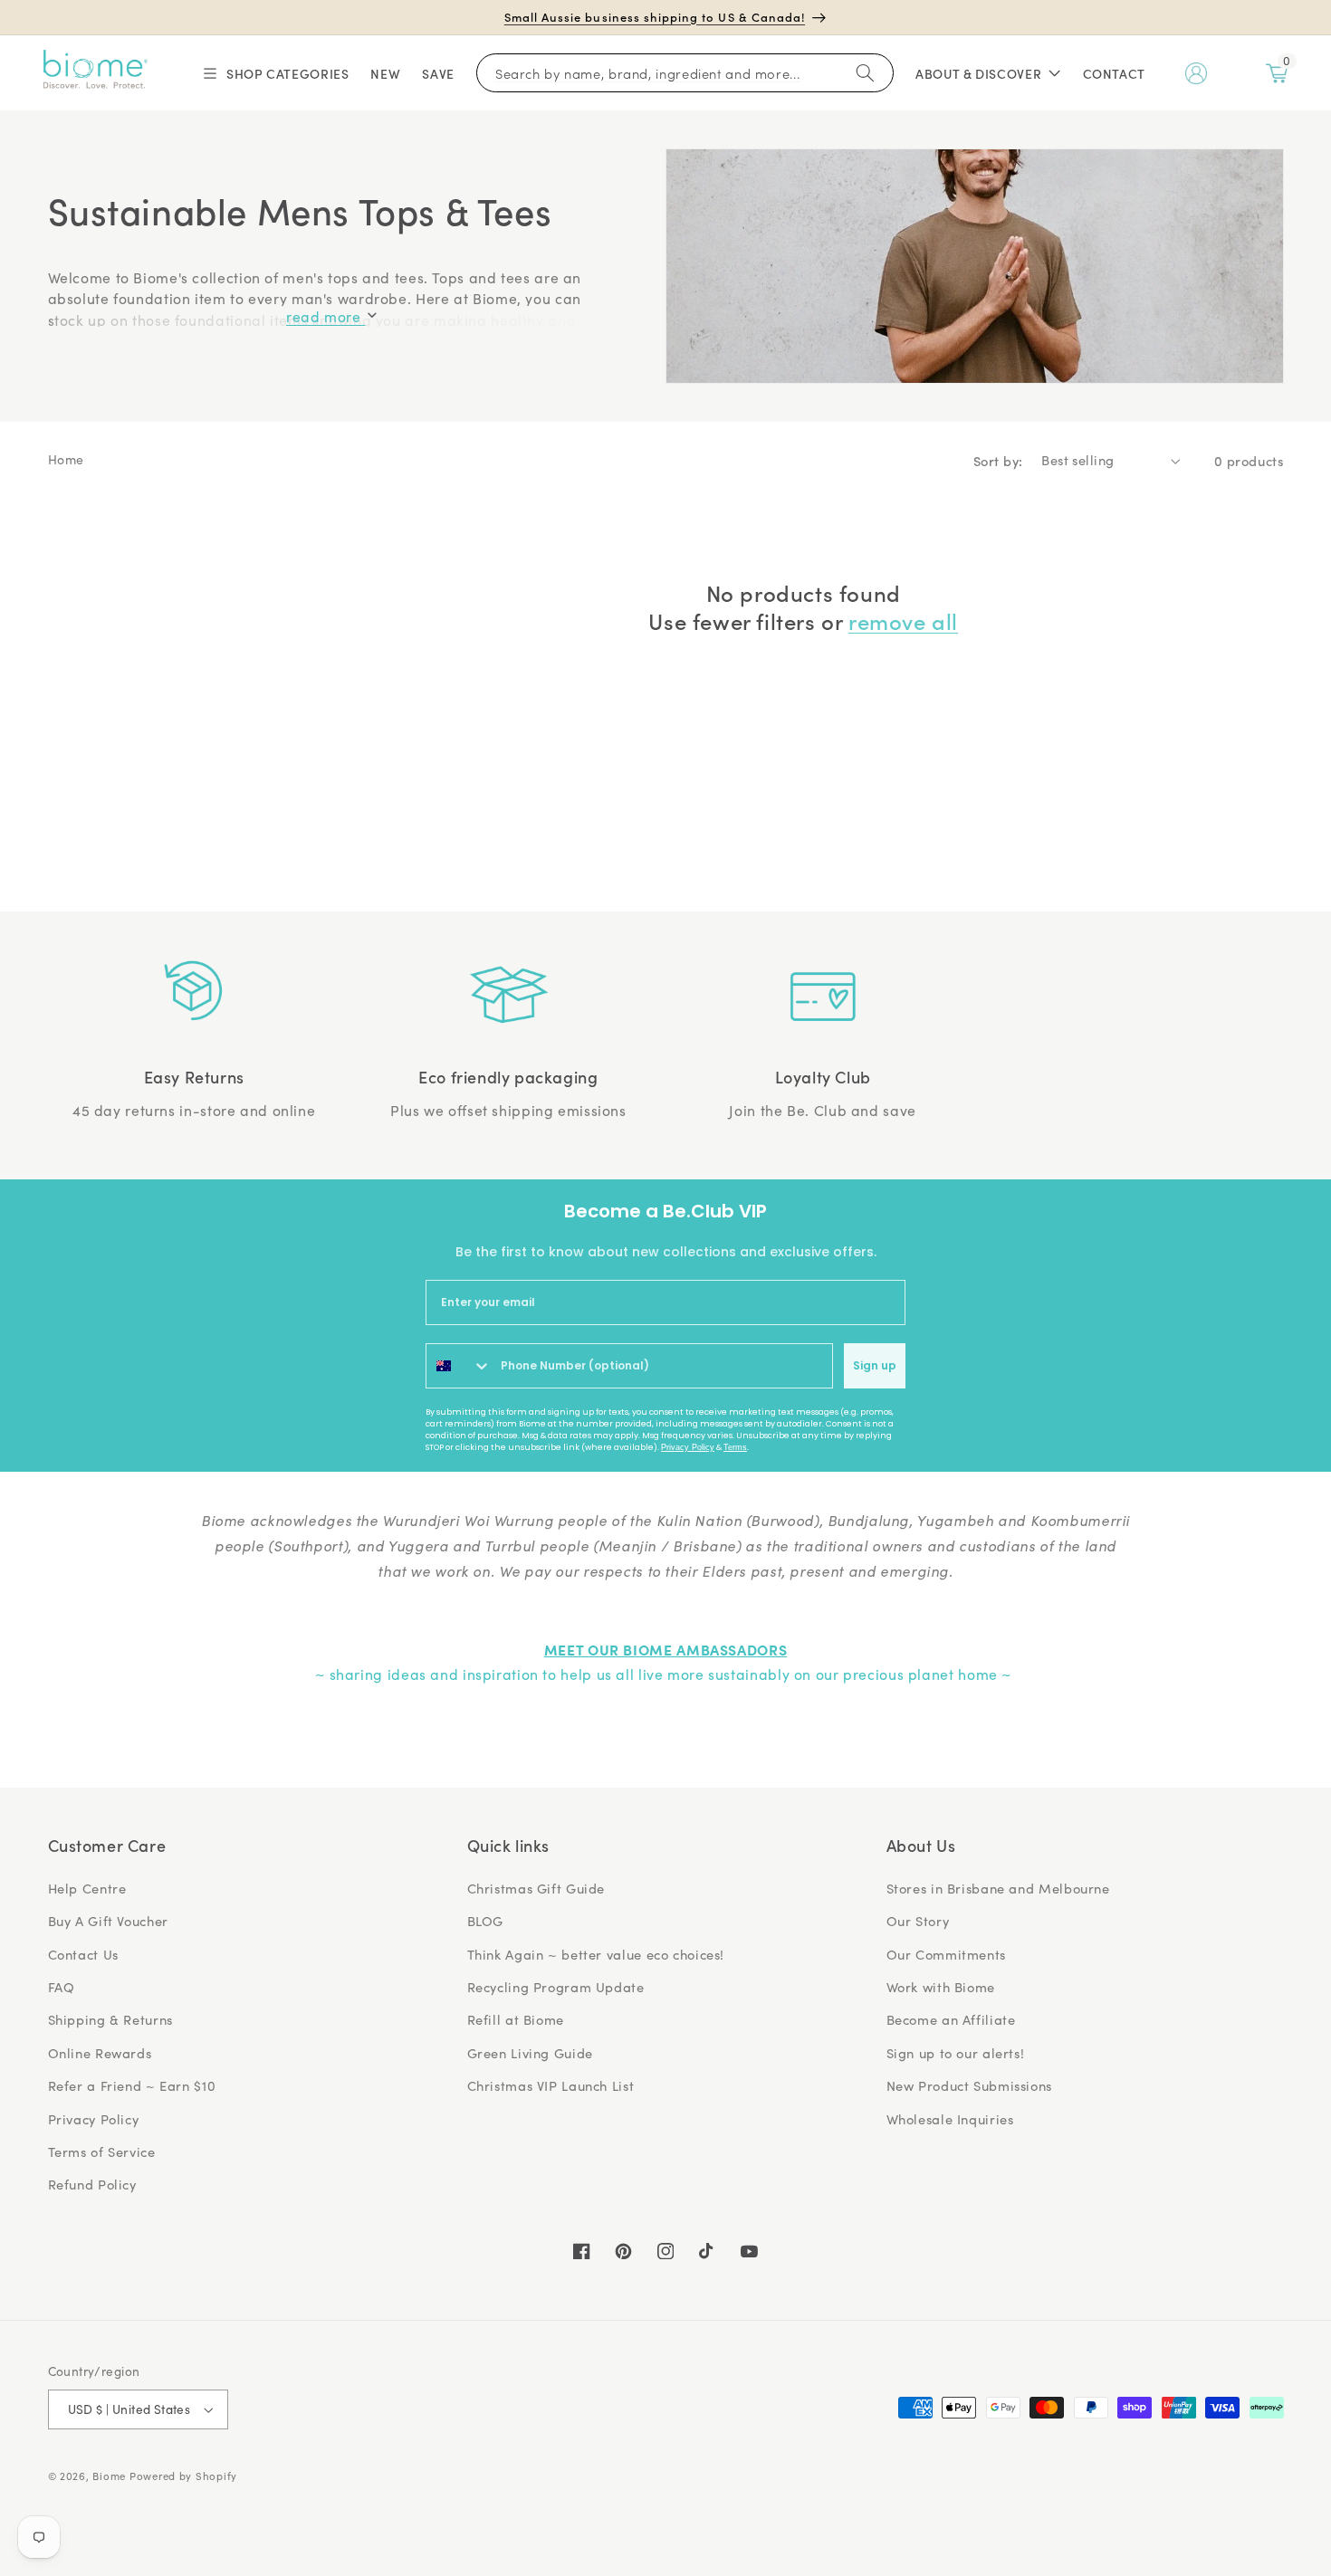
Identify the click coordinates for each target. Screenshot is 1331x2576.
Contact (1114, 73)
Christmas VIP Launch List (551, 2085)
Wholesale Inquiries (950, 2119)
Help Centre (87, 1888)
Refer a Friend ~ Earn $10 (132, 2085)
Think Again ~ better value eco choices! (596, 1954)
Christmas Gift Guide (536, 1888)
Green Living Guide (530, 2053)
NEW (385, 73)
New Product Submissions (970, 2085)
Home (67, 459)
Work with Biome (941, 1987)
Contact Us (83, 1954)
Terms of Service (102, 2151)
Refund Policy (92, 2184)
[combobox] (459, 1366)
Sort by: (998, 460)
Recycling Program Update (556, 1987)
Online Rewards (100, 2053)
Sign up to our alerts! (956, 2053)
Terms (735, 1447)
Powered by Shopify (183, 2476)
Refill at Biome (516, 2019)
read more (326, 316)
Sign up (875, 1365)
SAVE (438, 73)
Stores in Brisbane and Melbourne (998, 1888)
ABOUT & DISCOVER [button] (978, 73)
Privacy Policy (688, 1447)
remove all (903, 620)
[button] (275, 73)
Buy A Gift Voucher (108, 1921)
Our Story (918, 1921)
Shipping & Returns (110, 2019)
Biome (109, 2476)
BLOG (486, 1921)
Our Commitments (946, 1954)
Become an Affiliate (951, 2019)
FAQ (62, 1987)
